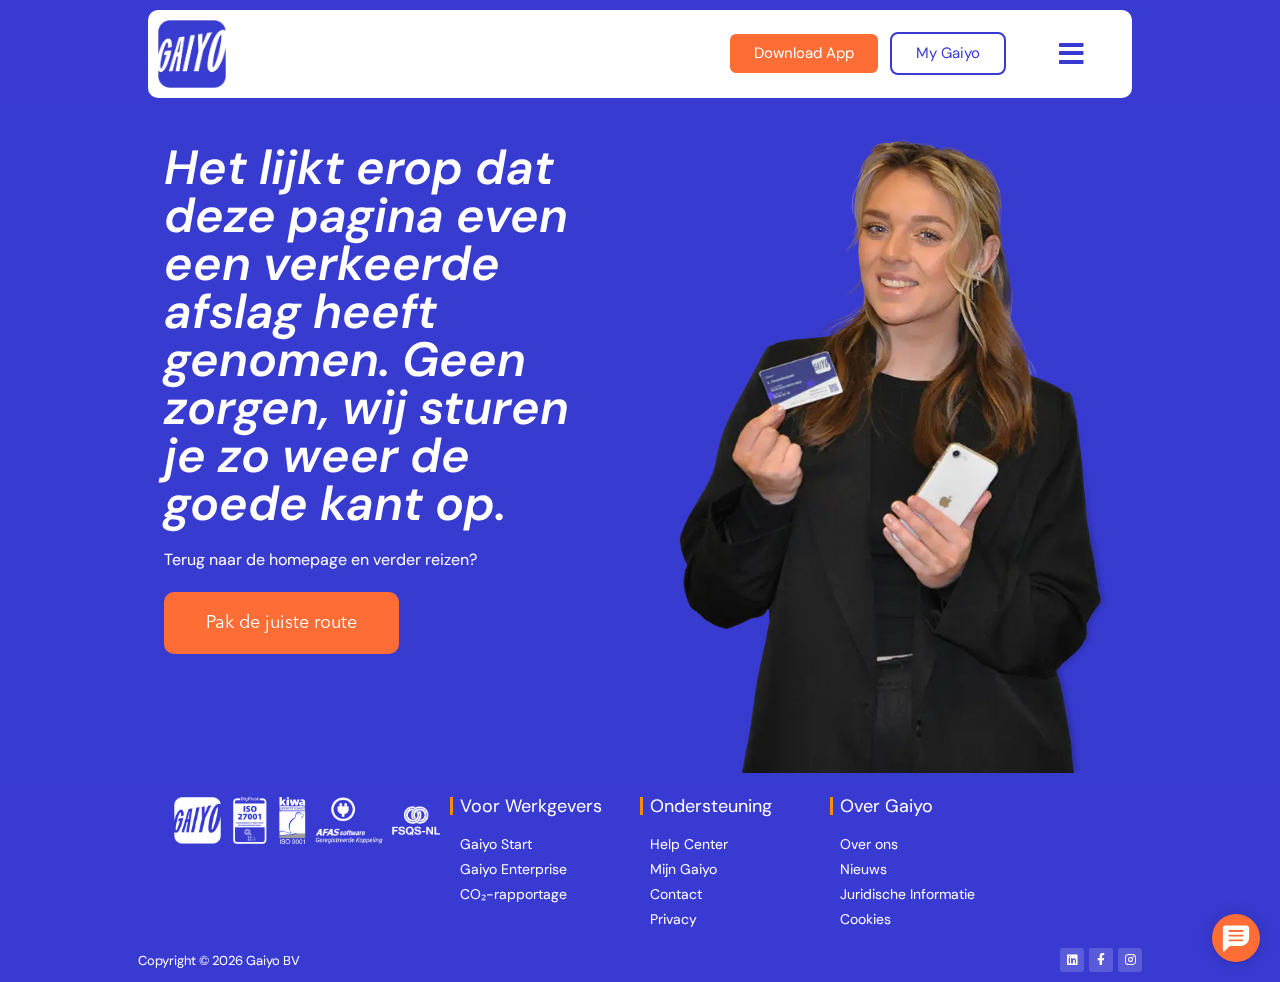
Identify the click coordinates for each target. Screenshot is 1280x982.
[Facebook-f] (1101, 960)
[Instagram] (1130, 960)
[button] (1071, 54)
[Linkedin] (1072, 960)
